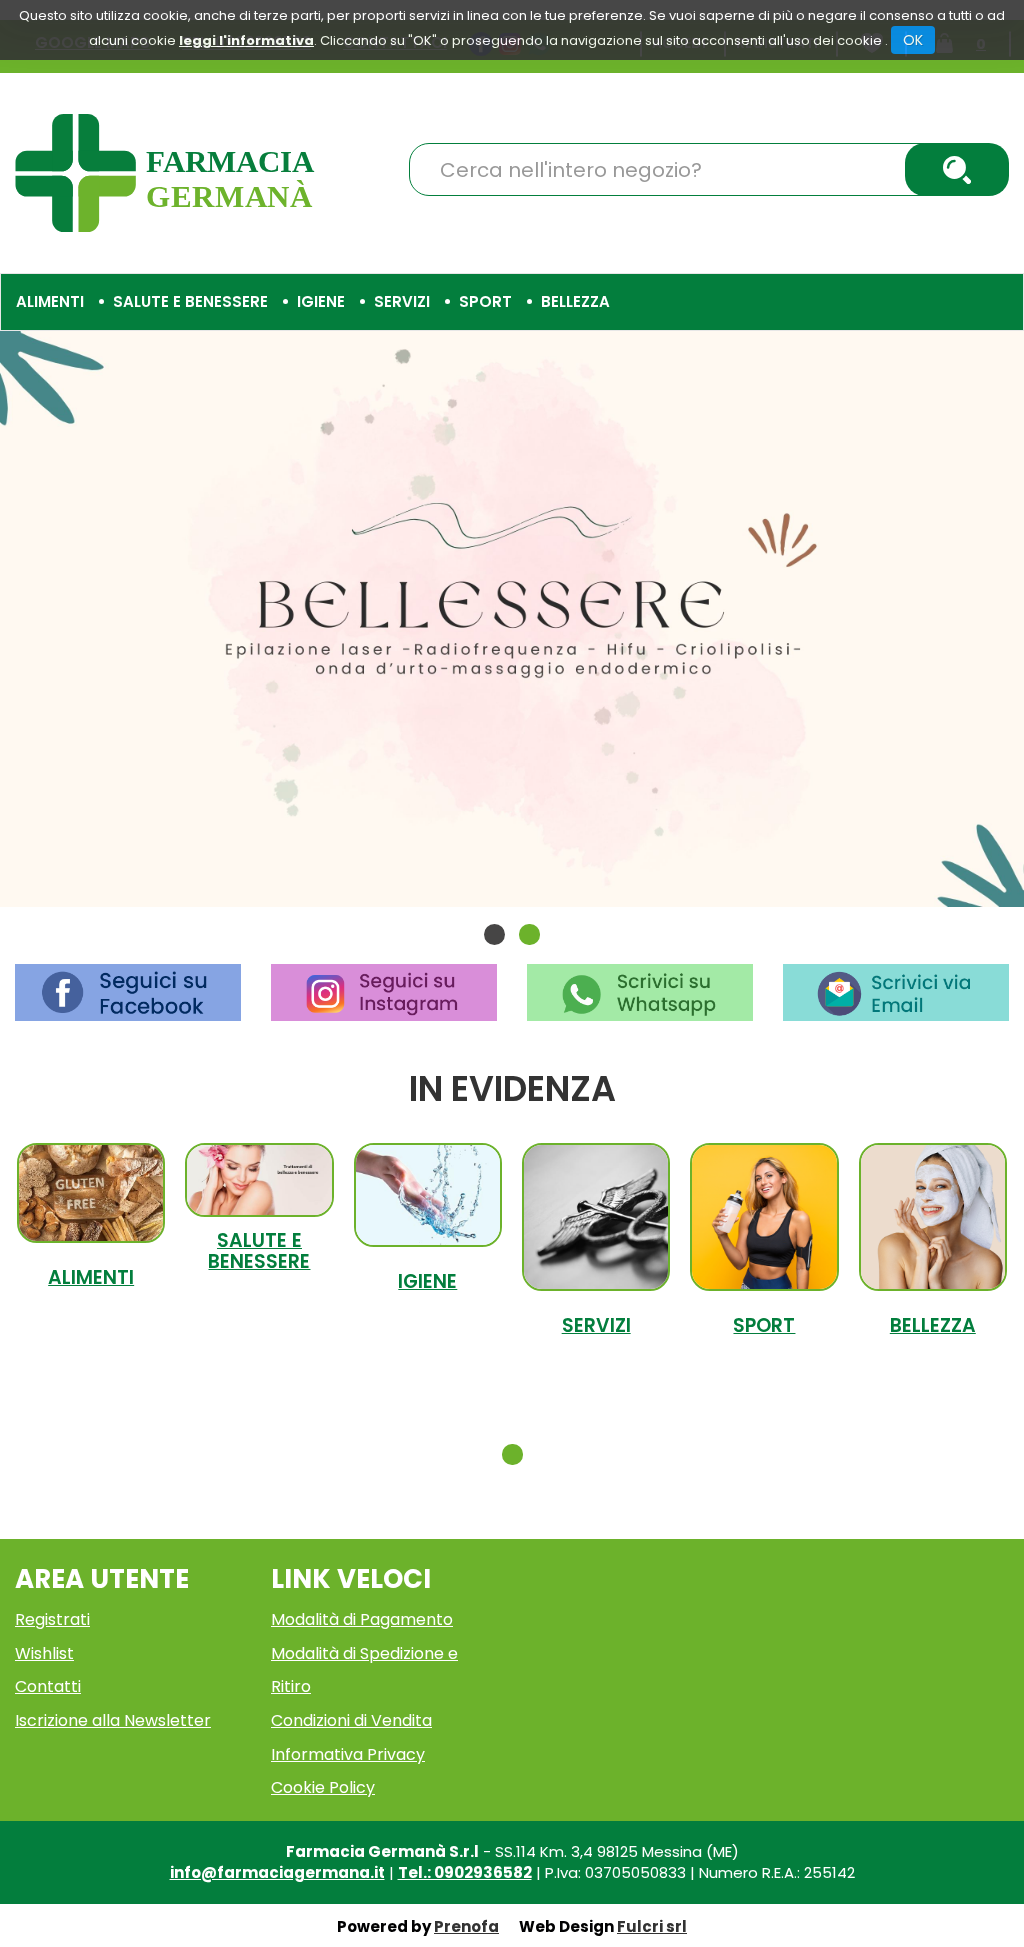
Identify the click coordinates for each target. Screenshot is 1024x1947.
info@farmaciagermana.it (277, 1872)
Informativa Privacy (348, 1754)
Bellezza (933, 1325)
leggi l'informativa (246, 40)
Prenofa (466, 1926)
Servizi (596, 1325)
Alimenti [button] (50, 301)
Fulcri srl (652, 1926)
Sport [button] (485, 301)
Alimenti (91, 1277)
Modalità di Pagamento (362, 1619)
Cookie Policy (323, 1787)
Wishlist (44, 1653)
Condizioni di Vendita (351, 1720)
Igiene (427, 1281)
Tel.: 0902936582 (465, 1872)
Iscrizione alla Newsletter (113, 1720)
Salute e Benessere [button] (190, 301)
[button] (494, 934)
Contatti (48, 1686)
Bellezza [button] (575, 301)
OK (913, 40)
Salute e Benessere (259, 1251)
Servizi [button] (402, 301)
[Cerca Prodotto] (957, 169)
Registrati (52, 1619)
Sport (764, 1325)
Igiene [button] (321, 301)
